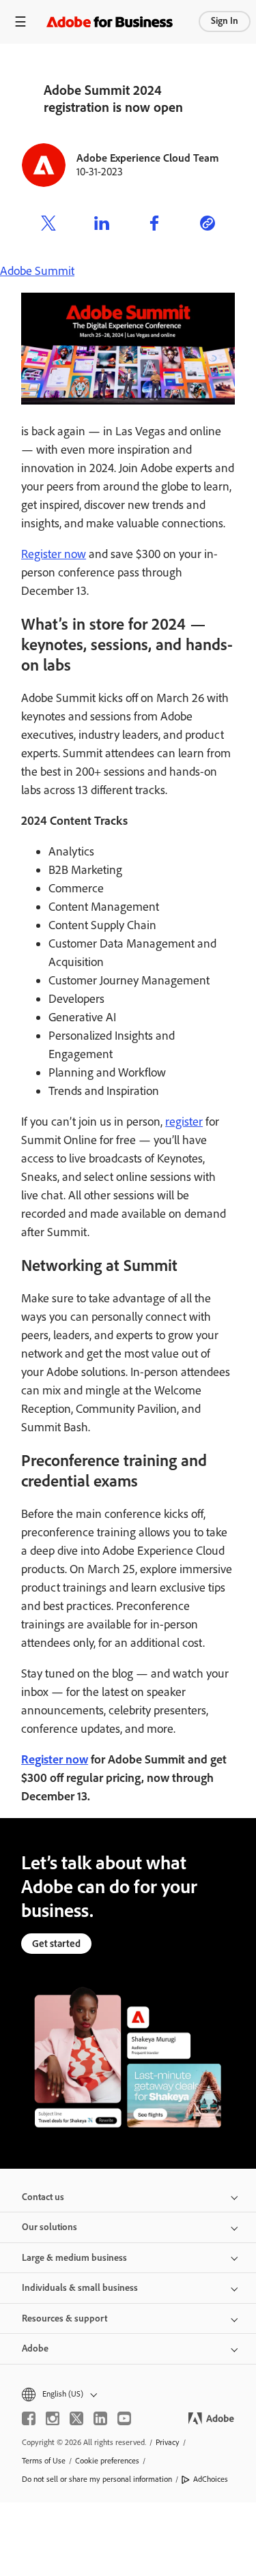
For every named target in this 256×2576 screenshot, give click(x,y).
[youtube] (124, 2418)
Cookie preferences (107, 2461)
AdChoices (211, 2479)
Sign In (225, 21)
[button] (128, 2394)
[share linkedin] (102, 225)
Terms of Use (44, 2461)
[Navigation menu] (20, 21)
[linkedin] (100, 2418)
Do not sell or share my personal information (97, 2479)
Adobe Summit (37, 271)
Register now (54, 554)
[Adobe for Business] (110, 21)
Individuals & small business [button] (80, 2288)
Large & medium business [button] (74, 2258)
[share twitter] (48, 225)
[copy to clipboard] (208, 225)
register (184, 1122)
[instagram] (53, 2418)
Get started (56, 1944)
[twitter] (76, 2418)
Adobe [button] (35, 2348)
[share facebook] (154, 225)
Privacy (168, 2442)
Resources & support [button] (65, 2318)
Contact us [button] (43, 2197)
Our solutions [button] (49, 2227)
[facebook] (29, 2418)
